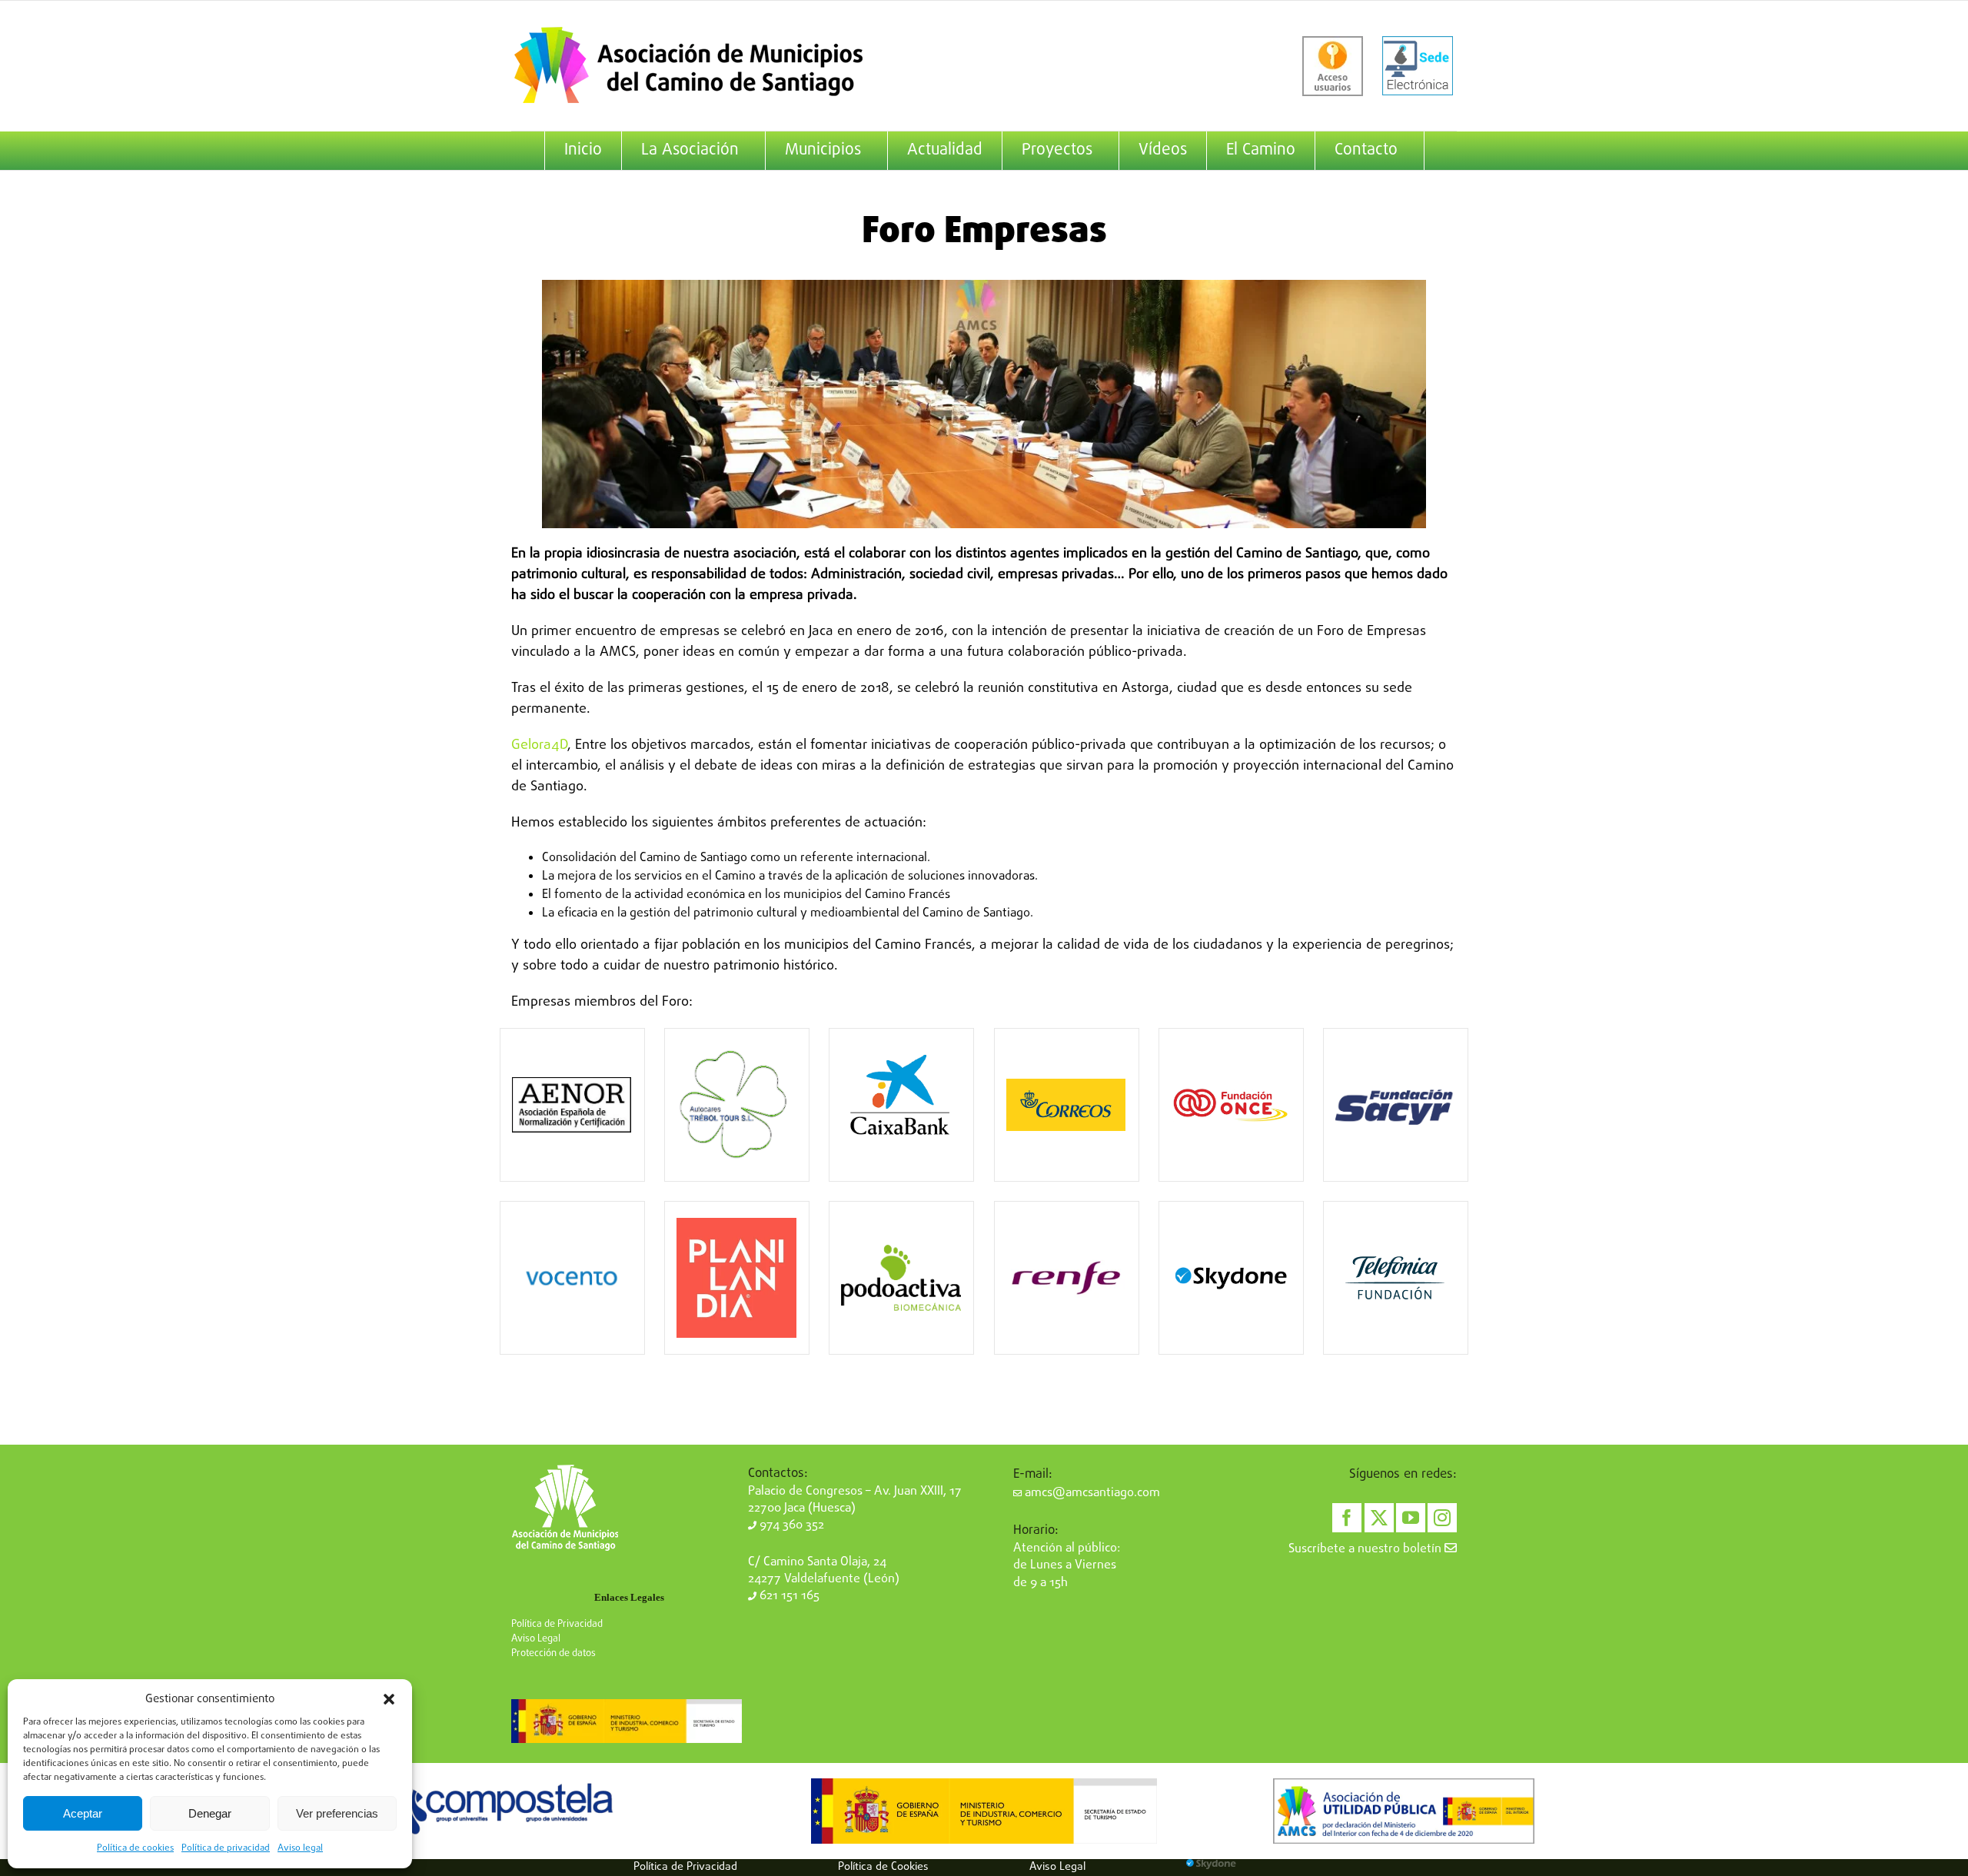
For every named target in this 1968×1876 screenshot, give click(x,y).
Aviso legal (300, 1848)
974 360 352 (790, 1525)
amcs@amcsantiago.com (1091, 1493)
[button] (389, 1699)
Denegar (210, 1813)
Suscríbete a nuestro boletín (1366, 1549)
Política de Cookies (883, 1867)
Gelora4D (539, 745)
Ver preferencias (337, 1813)
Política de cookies (135, 1848)
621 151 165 (788, 1596)
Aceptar (83, 1813)
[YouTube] (1411, 1518)
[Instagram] (1442, 1518)
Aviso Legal (536, 1639)
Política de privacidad (226, 1848)
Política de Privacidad (557, 1624)
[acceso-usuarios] (1333, 66)
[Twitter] (1379, 1518)
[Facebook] (1347, 1518)
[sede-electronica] (1418, 66)
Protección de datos (553, 1653)
